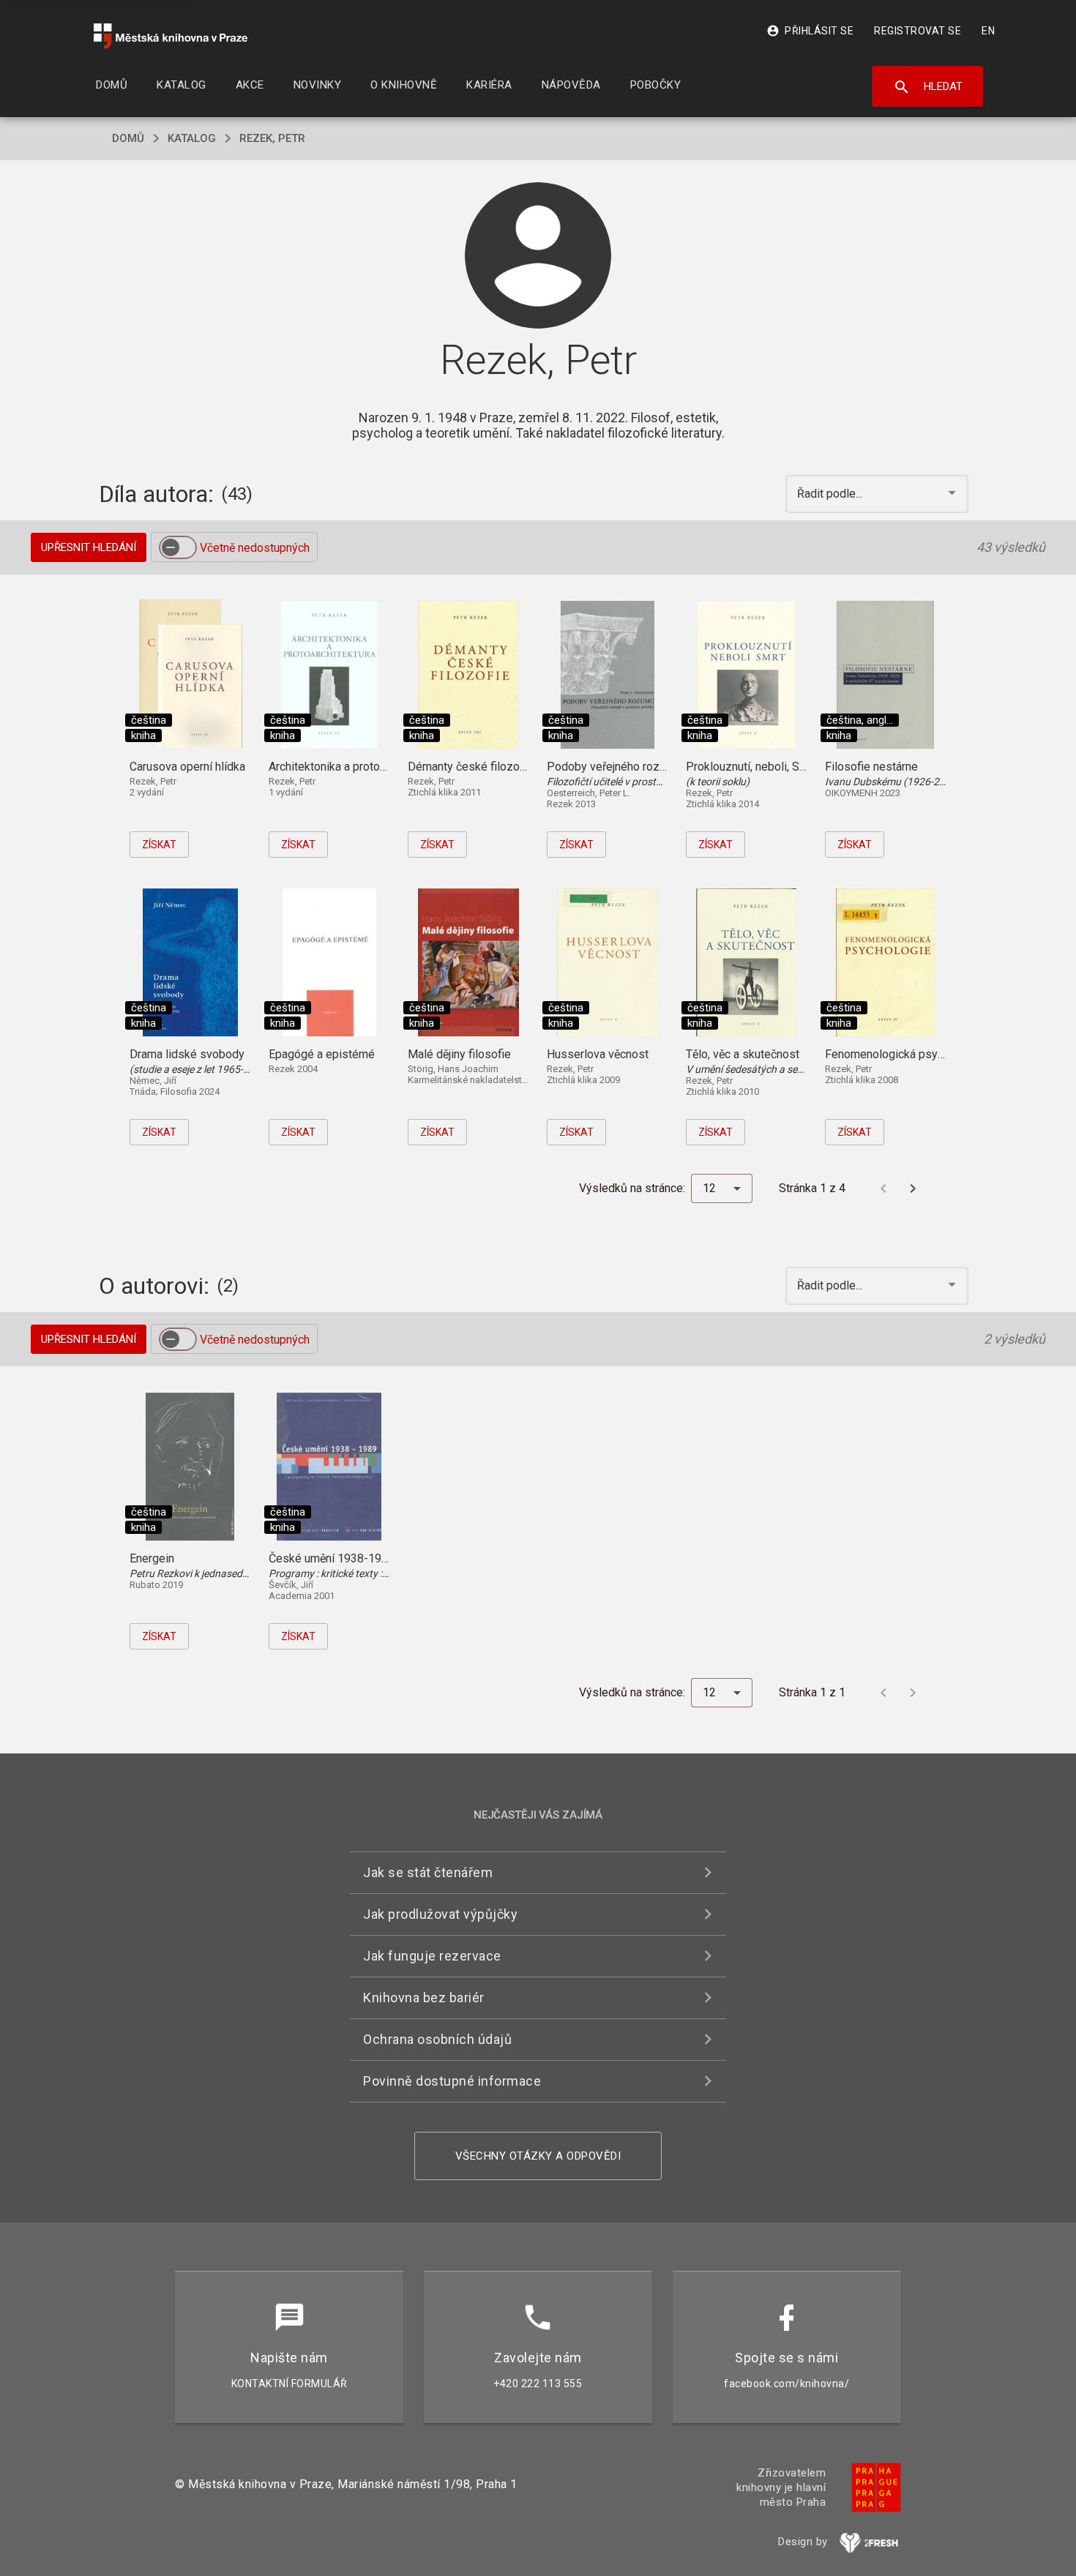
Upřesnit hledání (89, 547)
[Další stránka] (913, 1188)
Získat (159, 845)
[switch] (178, 547)
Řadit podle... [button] (831, 494)
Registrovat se (918, 31)
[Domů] (171, 36)
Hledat (928, 87)
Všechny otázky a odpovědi (538, 2156)
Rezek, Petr (272, 138)
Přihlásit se (810, 31)
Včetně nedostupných (255, 548)
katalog (192, 138)
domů (128, 138)
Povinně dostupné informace (452, 2081)
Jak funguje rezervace (432, 1956)
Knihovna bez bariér (424, 1997)
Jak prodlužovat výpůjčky (440, 1914)
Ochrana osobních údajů (437, 2039)
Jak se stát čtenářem (428, 1872)
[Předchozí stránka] (883, 1188)
